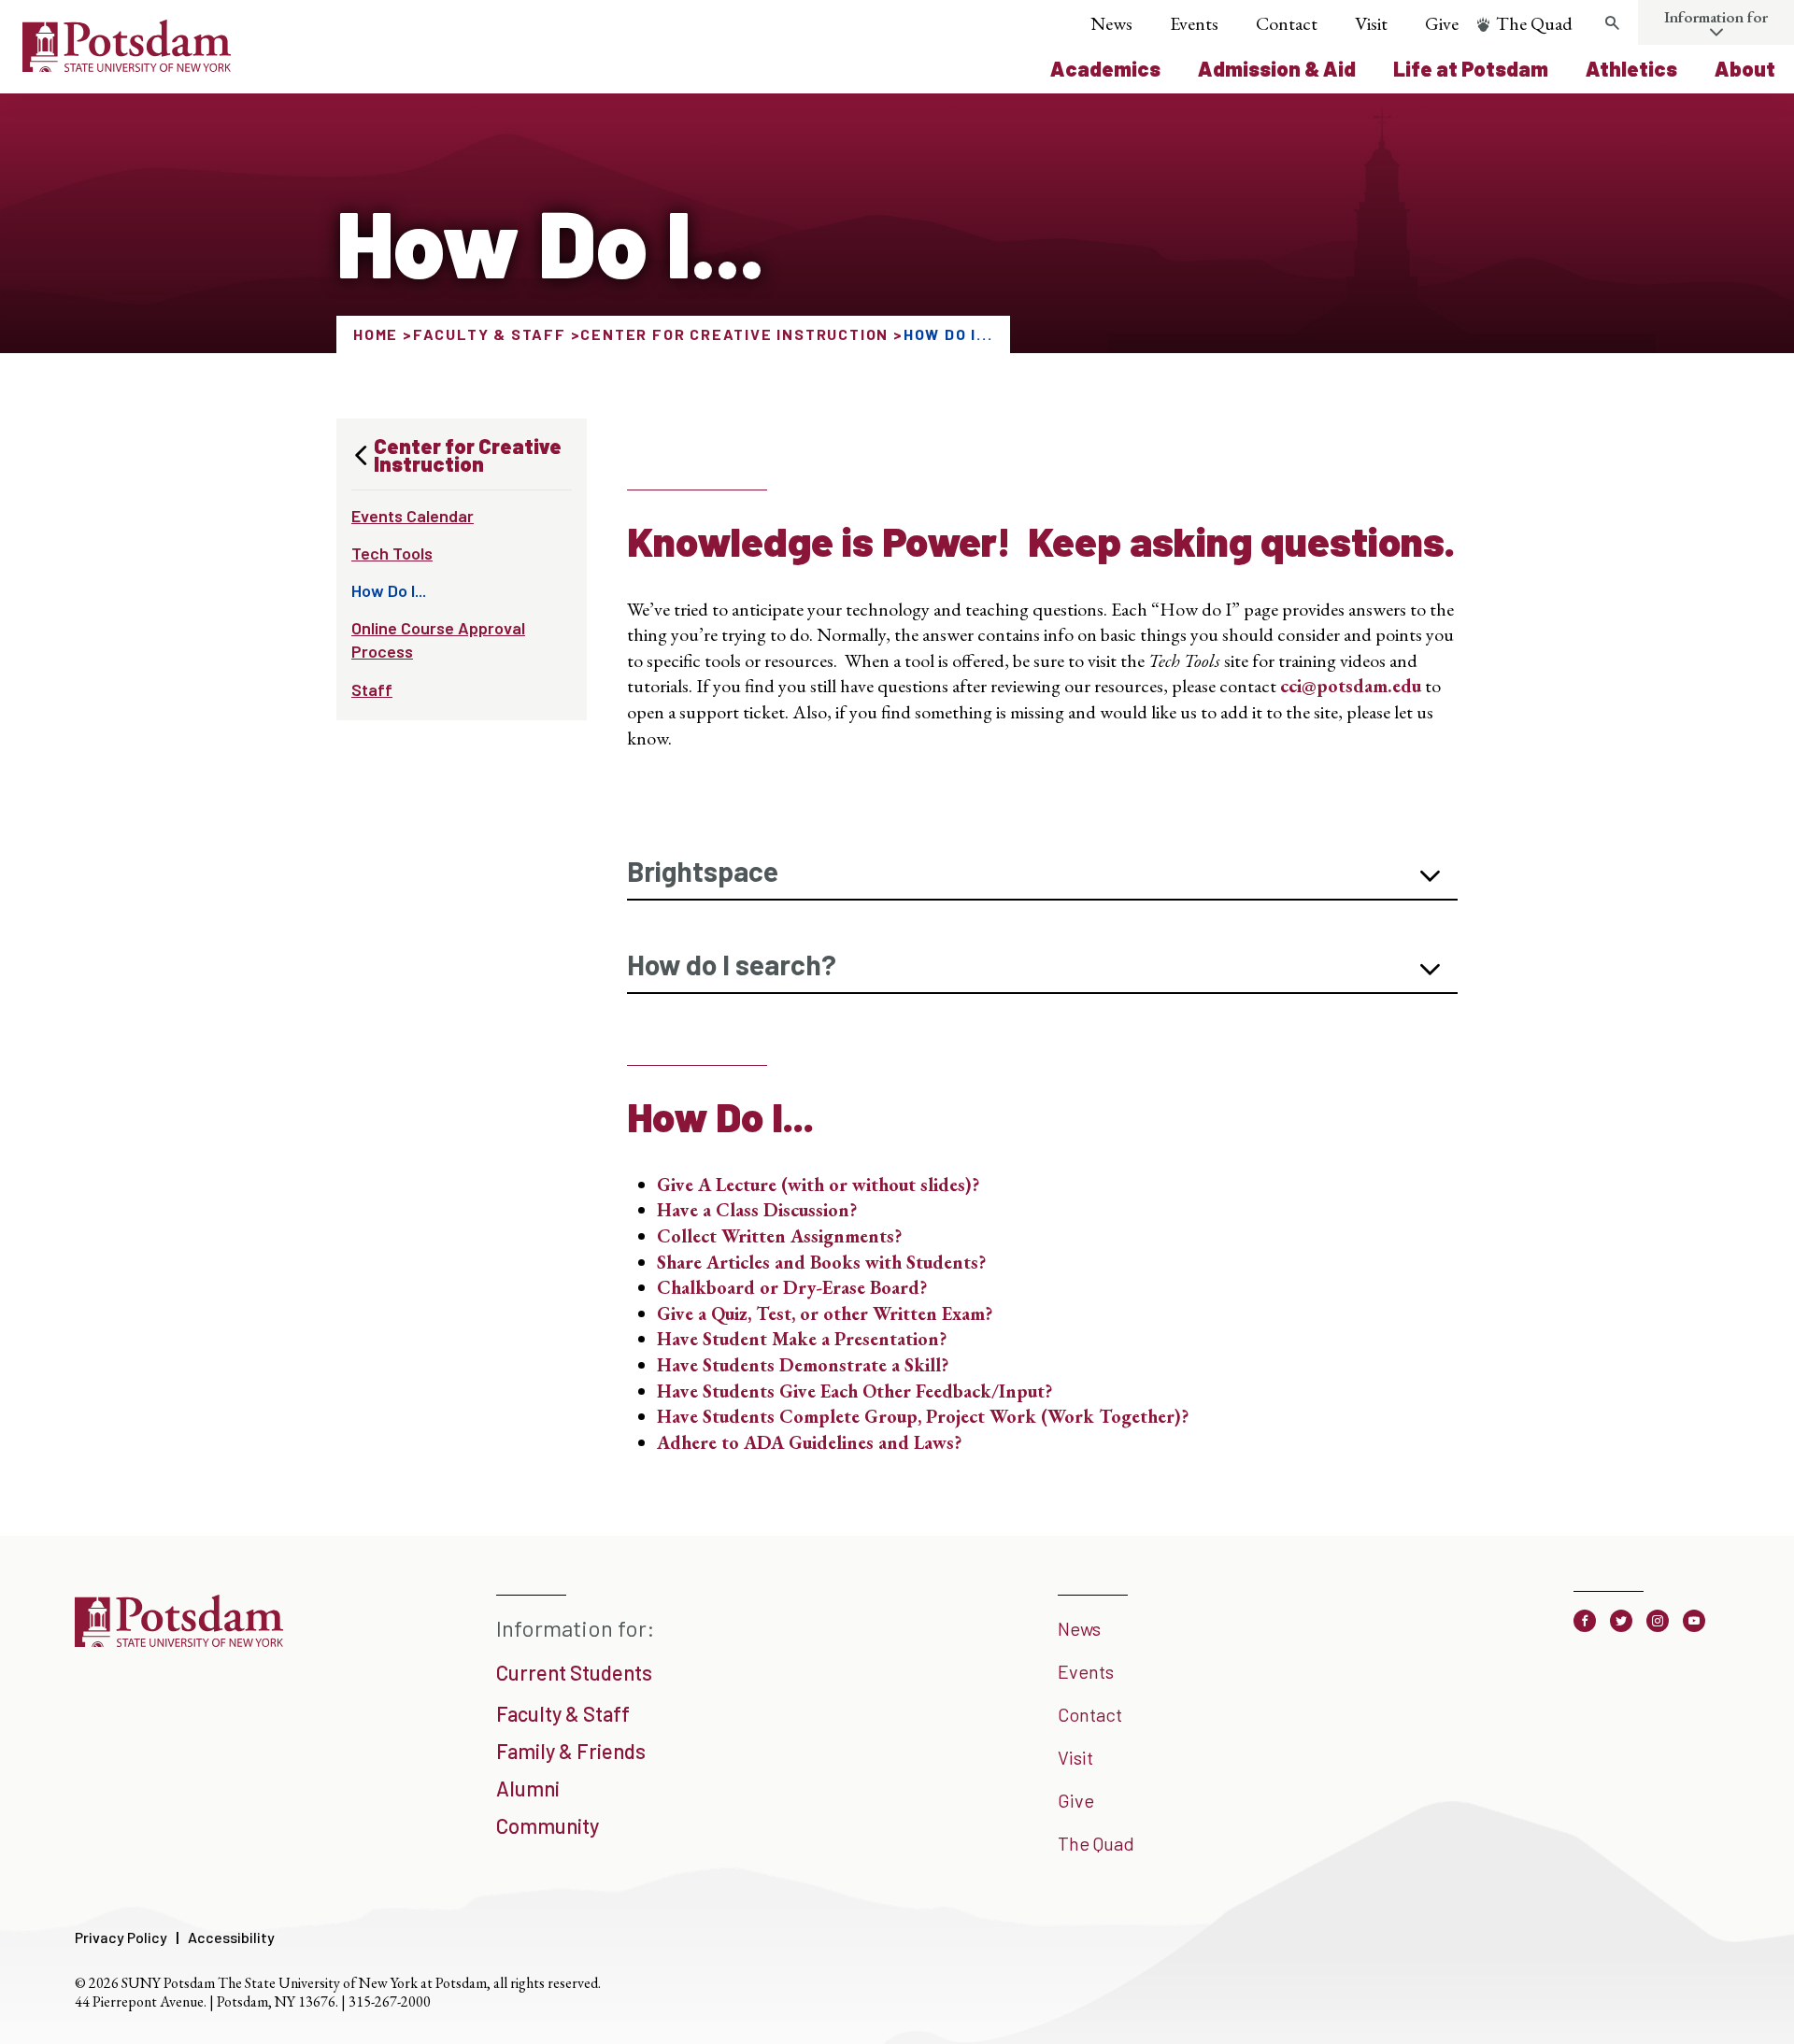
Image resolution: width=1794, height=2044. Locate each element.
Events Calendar (413, 516)
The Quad (1534, 23)
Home (376, 334)
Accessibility (231, 1937)
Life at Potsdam (1471, 68)
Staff (372, 689)
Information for (1716, 17)
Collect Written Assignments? (779, 1236)
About (1745, 68)
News (1111, 23)
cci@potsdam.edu (1351, 686)
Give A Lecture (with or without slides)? (818, 1185)
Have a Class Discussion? (757, 1210)
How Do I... (389, 590)
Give (1442, 23)
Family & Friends (571, 1751)
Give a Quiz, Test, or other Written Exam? (825, 1313)
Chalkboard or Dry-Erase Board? (792, 1287)
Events (1194, 23)
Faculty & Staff (490, 334)
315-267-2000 (390, 2001)
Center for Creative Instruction (734, 334)
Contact (1287, 23)
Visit (1371, 23)
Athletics (1631, 68)
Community (548, 1825)
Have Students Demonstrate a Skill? (803, 1365)
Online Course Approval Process (438, 639)
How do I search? (732, 964)
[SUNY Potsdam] (179, 1640)
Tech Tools (392, 553)
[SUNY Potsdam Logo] (127, 65)
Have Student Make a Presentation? (802, 1339)
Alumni (528, 1788)
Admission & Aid (1277, 68)
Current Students (574, 1672)
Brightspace (703, 871)
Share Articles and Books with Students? (821, 1262)
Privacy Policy (121, 1937)
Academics (1105, 68)
